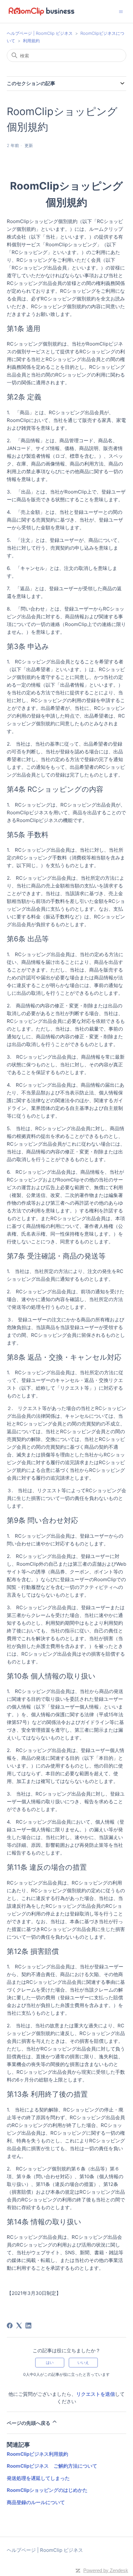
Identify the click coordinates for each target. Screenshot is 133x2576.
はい (50, 2362)
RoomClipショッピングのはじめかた (47, 2490)
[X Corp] (19, 2326)
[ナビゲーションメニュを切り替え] (121, 11)
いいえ (83, 2362)
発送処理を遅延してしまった (38, 2478)
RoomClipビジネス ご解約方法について (52, 2466)
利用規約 (31, 41)
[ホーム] (41, 11)
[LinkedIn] (28, 2326)
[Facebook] (10, 2326)
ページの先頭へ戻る (29, 2423)
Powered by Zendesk (106, 2570)
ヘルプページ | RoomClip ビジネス (40, 33)
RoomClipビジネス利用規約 (37, 2454)
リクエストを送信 (96, 2394)
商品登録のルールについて (36, 2502)
